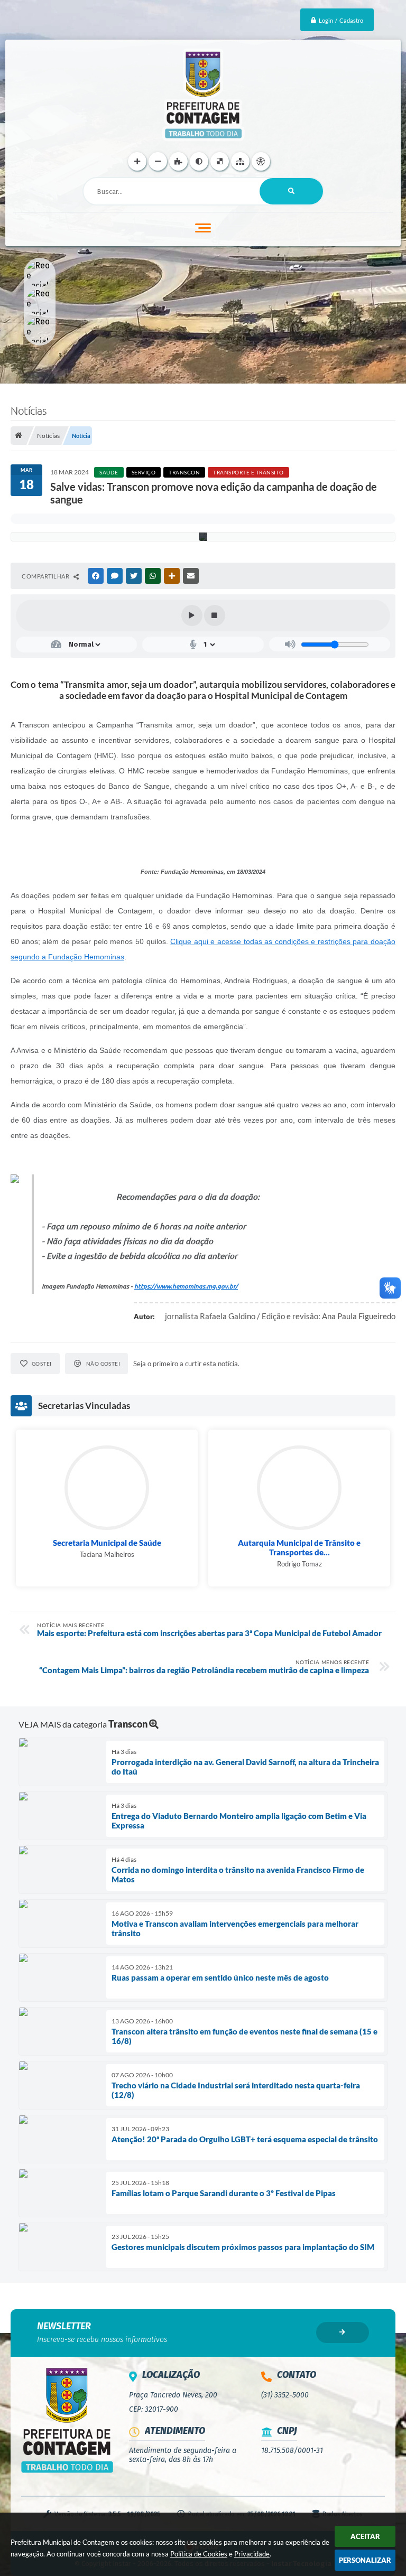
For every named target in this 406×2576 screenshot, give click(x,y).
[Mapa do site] (240, 161)
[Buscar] (291, 191)
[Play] (192, 615)
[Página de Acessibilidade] (261, 161)
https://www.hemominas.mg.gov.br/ (186, 1286)
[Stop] (215, 615)
